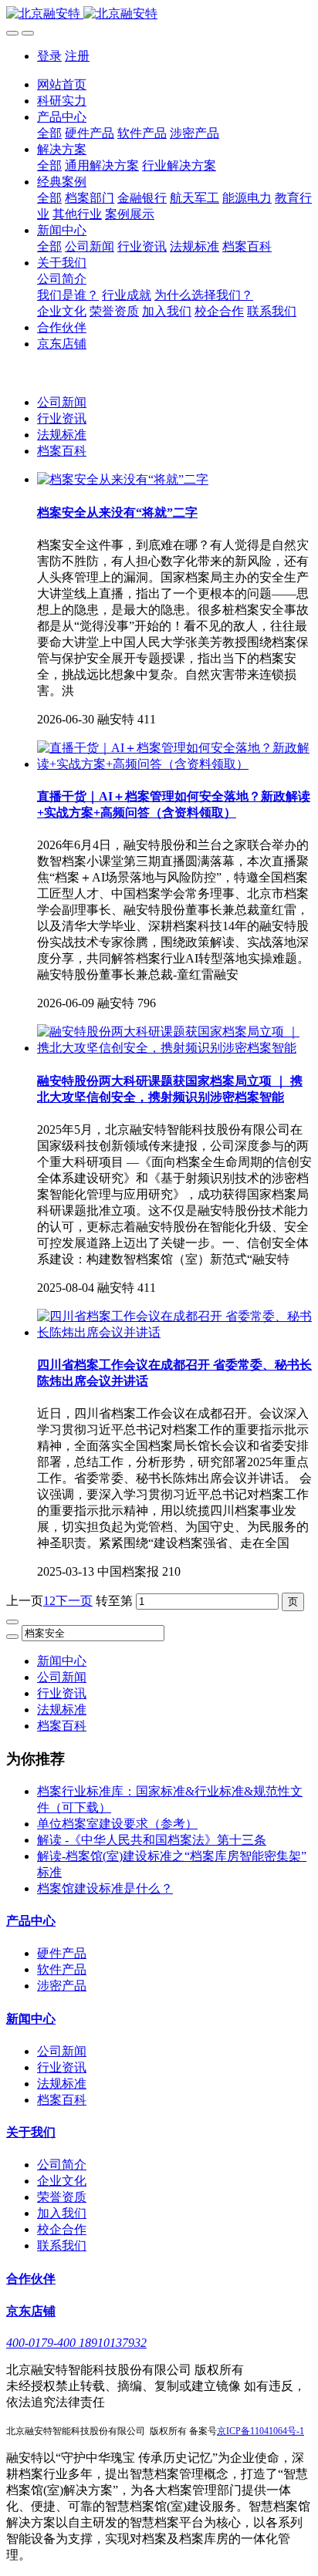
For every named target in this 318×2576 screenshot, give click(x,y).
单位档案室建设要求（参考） (117, 1824)
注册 (77, 56)
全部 (49, 133)
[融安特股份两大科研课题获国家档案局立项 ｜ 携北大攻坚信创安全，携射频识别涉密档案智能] (174, 1048)
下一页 (74, 1601)
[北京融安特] (159, 14)
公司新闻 (62, 402)
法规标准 (62, 435)
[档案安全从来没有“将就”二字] (123, 479)
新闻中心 (62, 1661)
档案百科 (62, 451)
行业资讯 (62, 418)
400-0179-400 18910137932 (76, 2343)
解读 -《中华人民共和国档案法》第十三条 (152, 1840)
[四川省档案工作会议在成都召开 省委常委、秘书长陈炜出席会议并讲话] (174, 1332)
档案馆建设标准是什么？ (105, 1888)
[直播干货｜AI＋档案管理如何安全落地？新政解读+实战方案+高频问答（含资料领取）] (174, 764)
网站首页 (62, 84)
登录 (49, 56)
